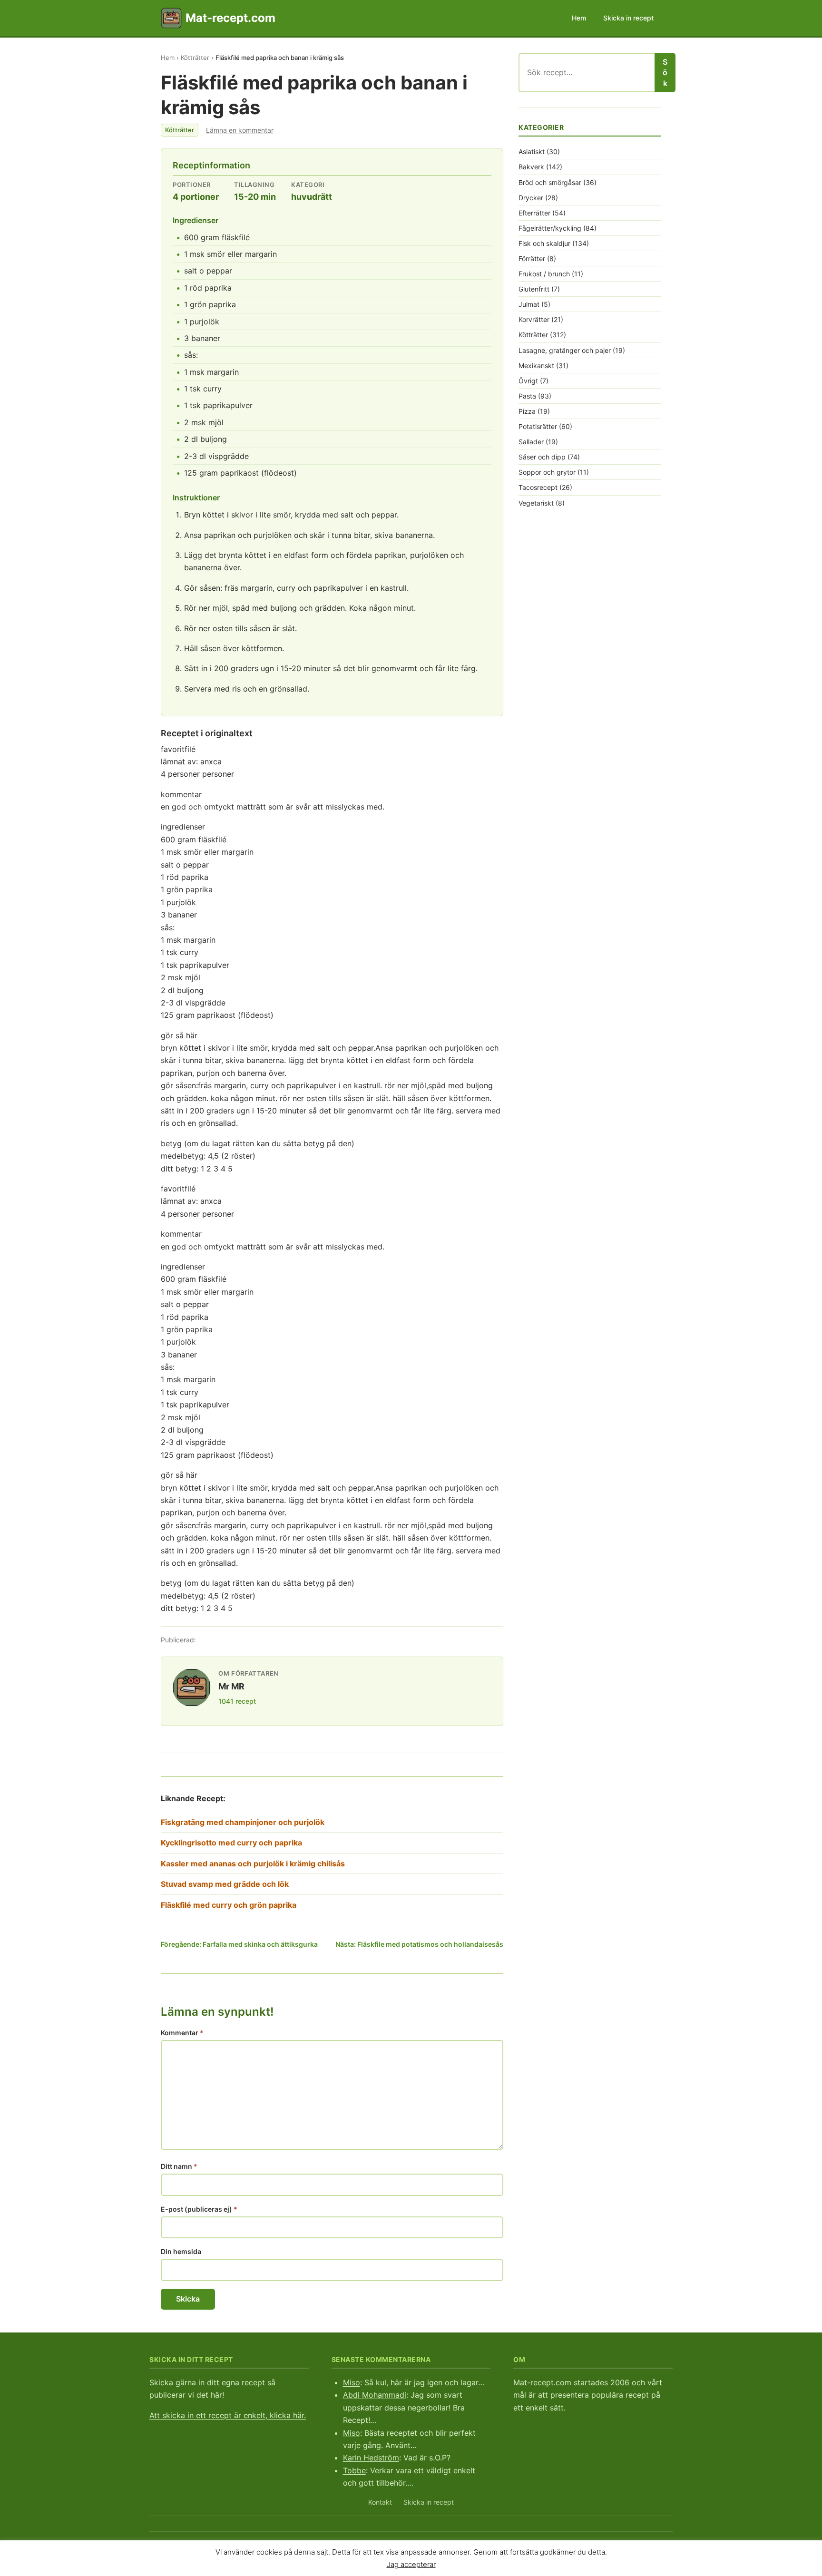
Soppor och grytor (547, 472)
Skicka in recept (628, 18)
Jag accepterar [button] (411, 2564)
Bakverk (531, 167)
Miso (352, 2382)
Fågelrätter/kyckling (550, 228)
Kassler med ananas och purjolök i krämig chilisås (253, 1864)
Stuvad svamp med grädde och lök (225, 1884)
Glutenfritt (534, 289)
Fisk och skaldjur (544, 243)
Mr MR (231, 1686)
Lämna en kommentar (240, 130)
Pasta (527, 396)
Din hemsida (181, 2251)
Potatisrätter (538, 426)
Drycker (531, 198)
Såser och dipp (542, 457)
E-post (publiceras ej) (199, 2209)
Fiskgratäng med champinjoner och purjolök (243, 1822)
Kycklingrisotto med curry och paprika (231, 1843)
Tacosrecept (538, 487)
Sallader (531, 442)
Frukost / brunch (544, 274)
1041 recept (237, 1701)
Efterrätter (534, 213)
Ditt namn (179, 2166)
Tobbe (354, 2470)
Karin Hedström (371, 2458)
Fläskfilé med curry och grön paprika (229, 1905)
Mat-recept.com (230, 18)
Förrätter (532, 259)
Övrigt (528, 381)
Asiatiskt (532, 151)
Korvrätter (534, 319)
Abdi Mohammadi (375, 2395)
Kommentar (182, 2033)
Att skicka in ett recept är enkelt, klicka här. (228, 2415)
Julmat (529, 304)
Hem (579, 18)
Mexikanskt (536, 366)
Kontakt (380, 2502)
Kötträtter (195, 58)
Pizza (527, 411)
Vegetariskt (536, 503)
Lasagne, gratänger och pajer (565, 350)
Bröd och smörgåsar (550, 182)
